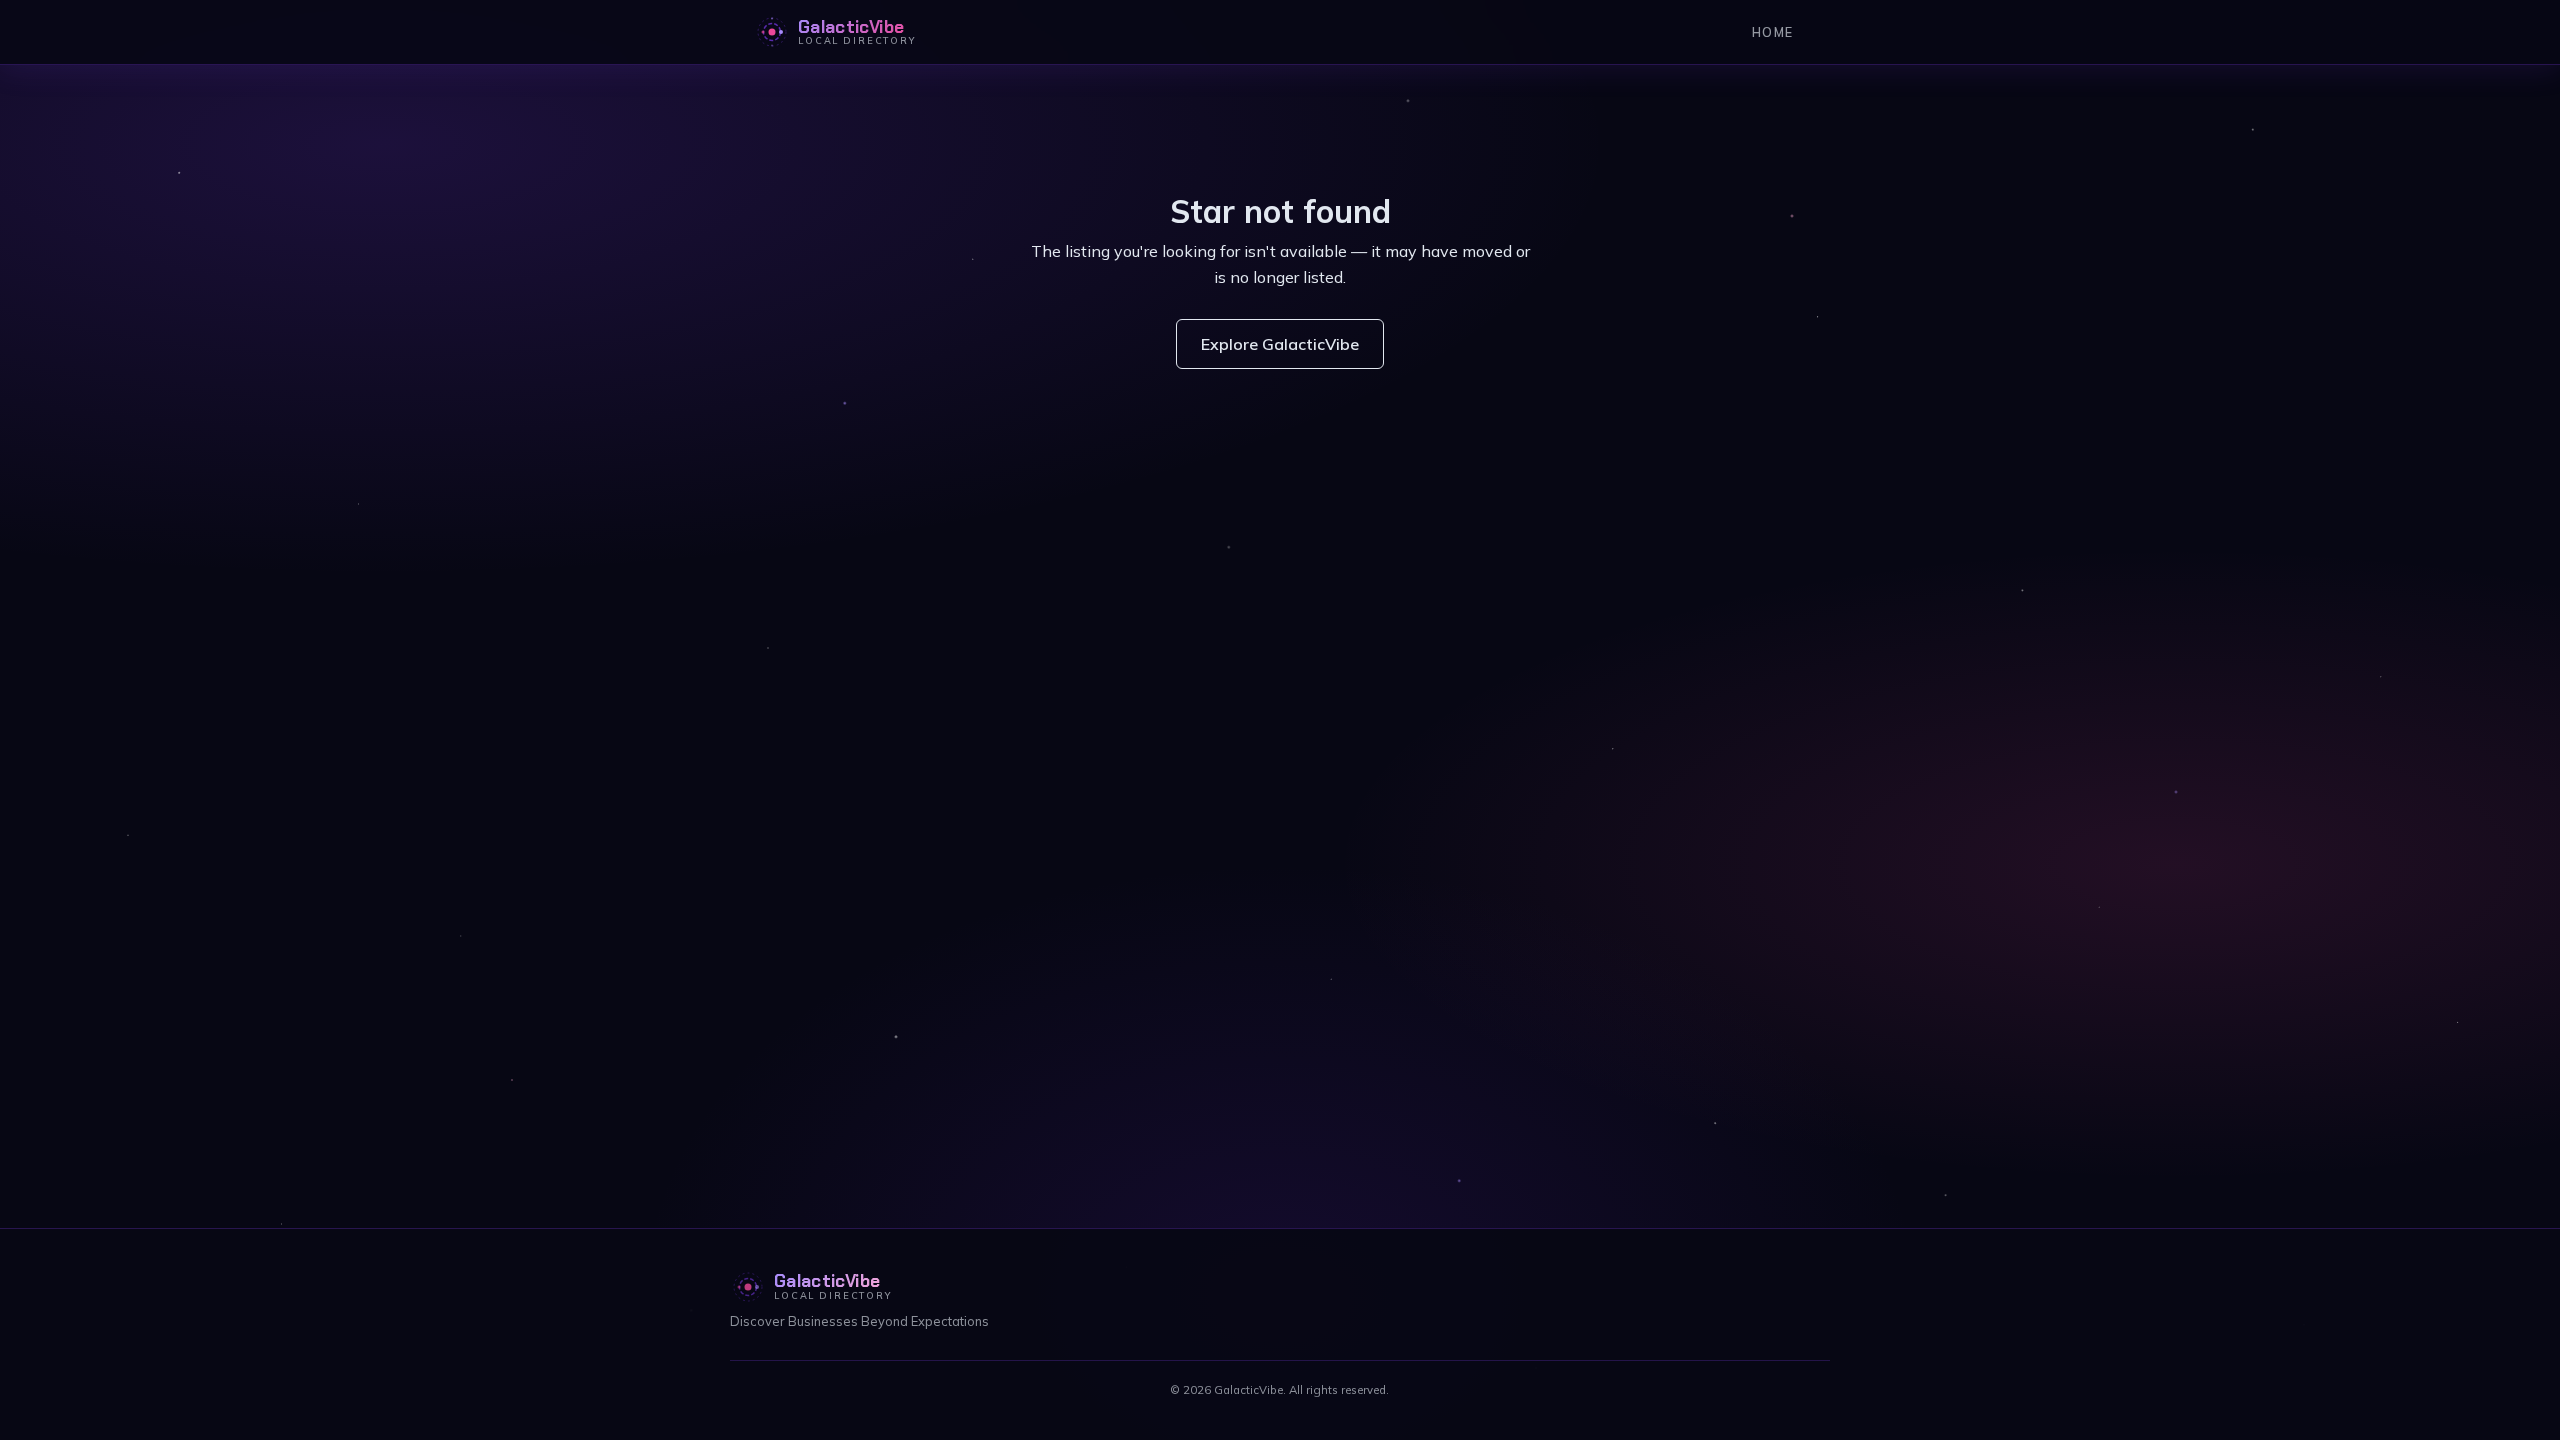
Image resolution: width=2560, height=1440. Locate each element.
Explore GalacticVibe (1280, 344)
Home (1772, 32)
